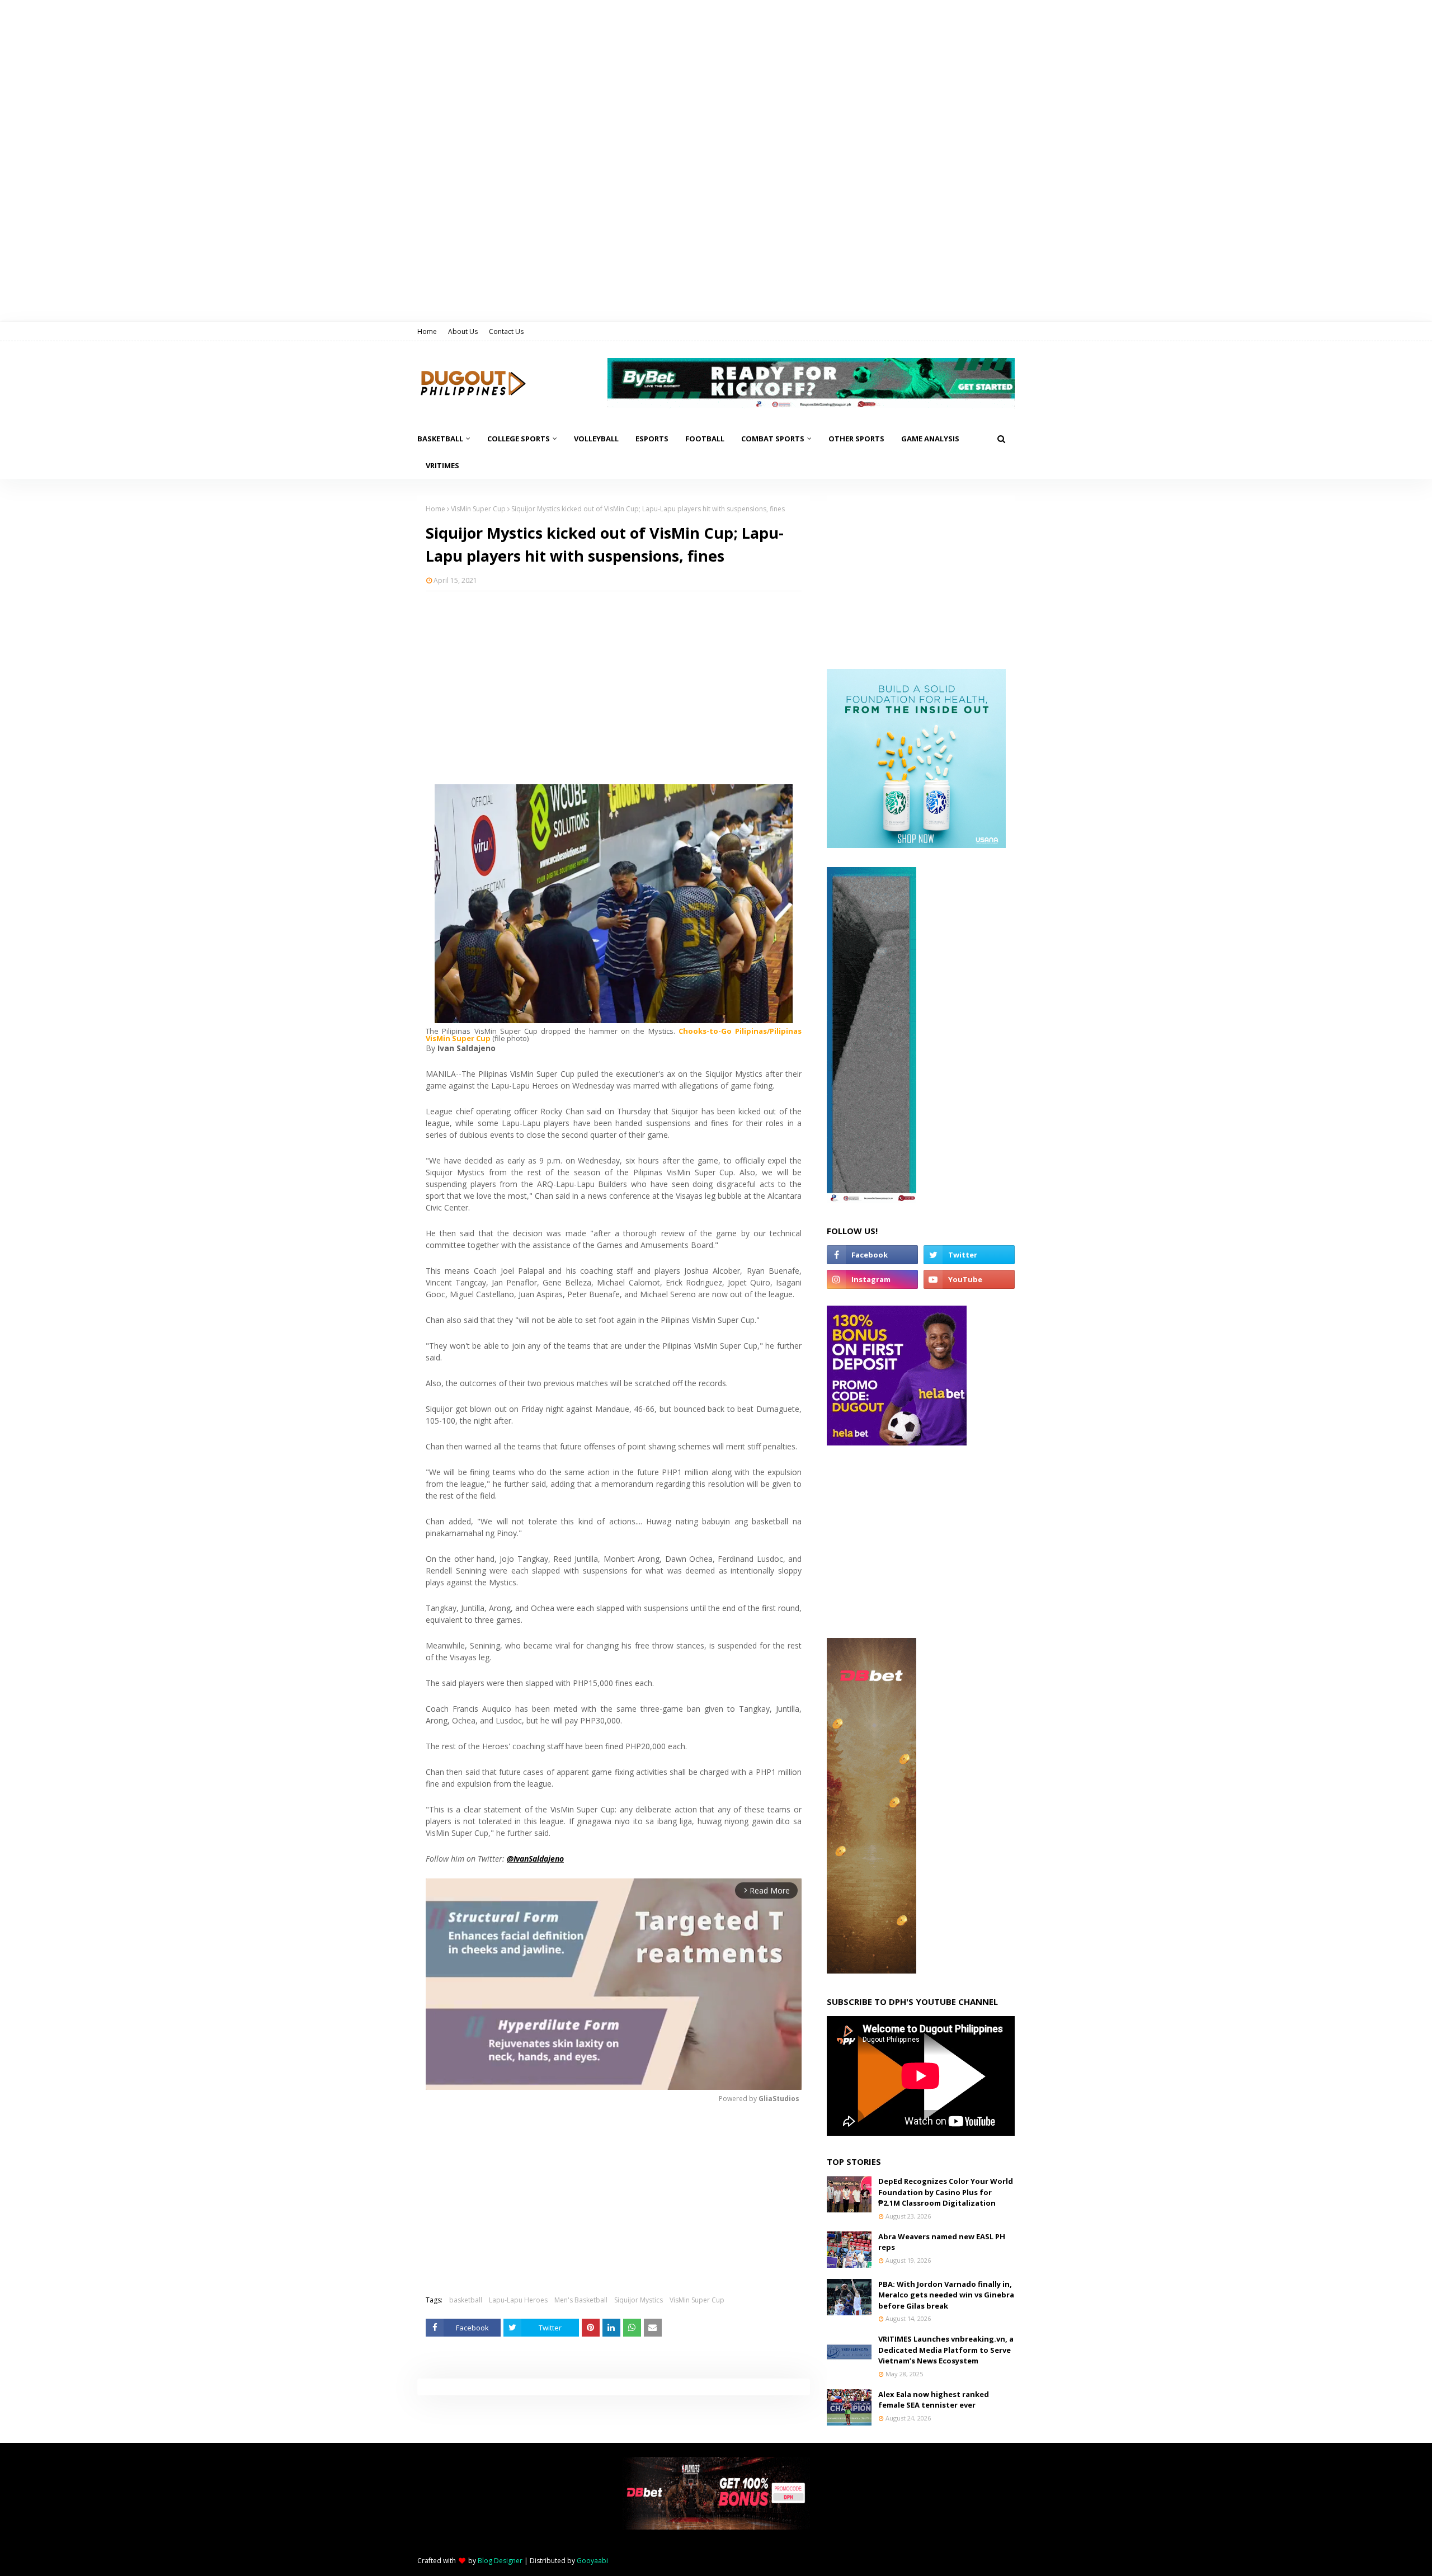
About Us (463, 331)
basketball (466, 2300)
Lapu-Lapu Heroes (518, 2300)
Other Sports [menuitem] (856, 439)
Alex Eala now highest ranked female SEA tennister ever (934, 2400)
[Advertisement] (614, 681)
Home (427, 331)
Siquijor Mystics (639, 2300)
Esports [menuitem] (652, 439)
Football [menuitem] (705, 439)
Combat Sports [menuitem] (773, 439)
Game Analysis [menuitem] (930, 439)
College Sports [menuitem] (519, 439)
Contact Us (506, 331)
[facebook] (872, 1255)
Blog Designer (500, 2561)
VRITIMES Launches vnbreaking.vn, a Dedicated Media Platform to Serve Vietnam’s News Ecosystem (946, 2350)
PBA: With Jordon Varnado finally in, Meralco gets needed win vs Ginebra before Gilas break (946, 2295)
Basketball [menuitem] (440, 439)
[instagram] (872, 1279)
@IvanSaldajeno (535, 1859)
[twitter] (969, 1255)
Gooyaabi (592, 2561)
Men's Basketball (581, 2300)
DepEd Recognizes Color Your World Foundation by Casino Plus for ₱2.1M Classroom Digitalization (946, 2192)
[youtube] (969, 1279)
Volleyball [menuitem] (596, 439)
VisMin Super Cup (478, 509)
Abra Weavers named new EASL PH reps (942, 2242)
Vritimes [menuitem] (442, 465)
